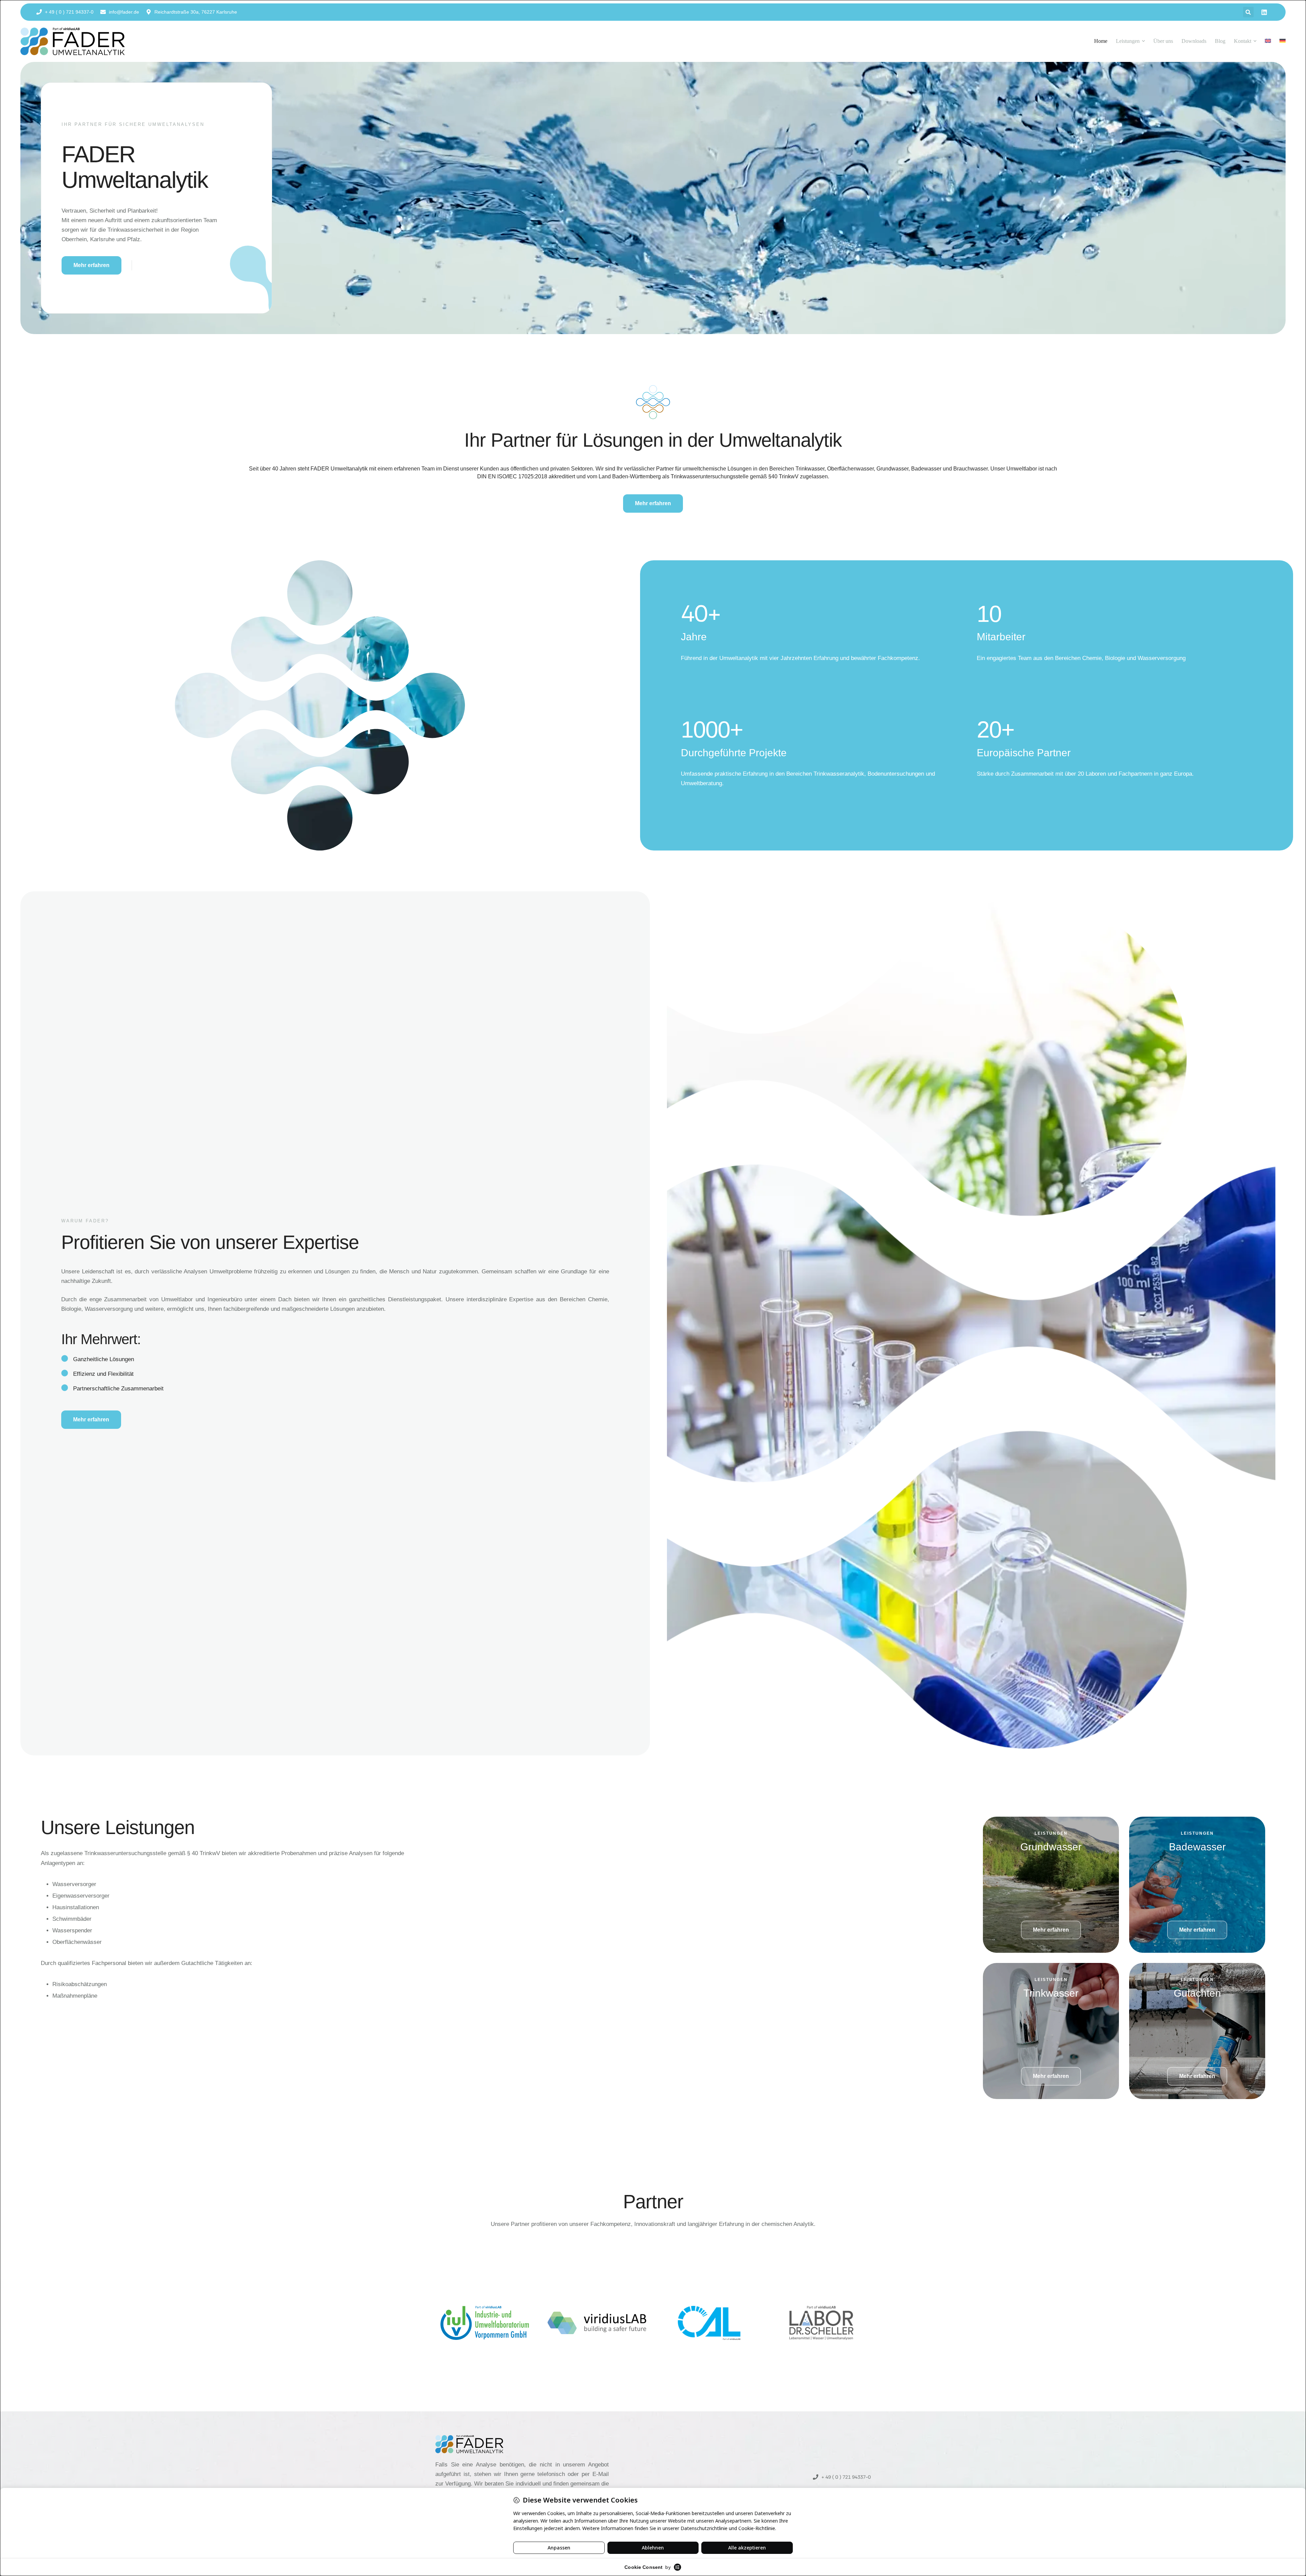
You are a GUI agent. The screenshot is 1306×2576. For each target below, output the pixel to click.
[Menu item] (1268, 41)
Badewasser (1197, 1847)
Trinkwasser (1051, 1993)
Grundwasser (1051, 1847)
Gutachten (1197, 1993)
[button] (1248, 12)
